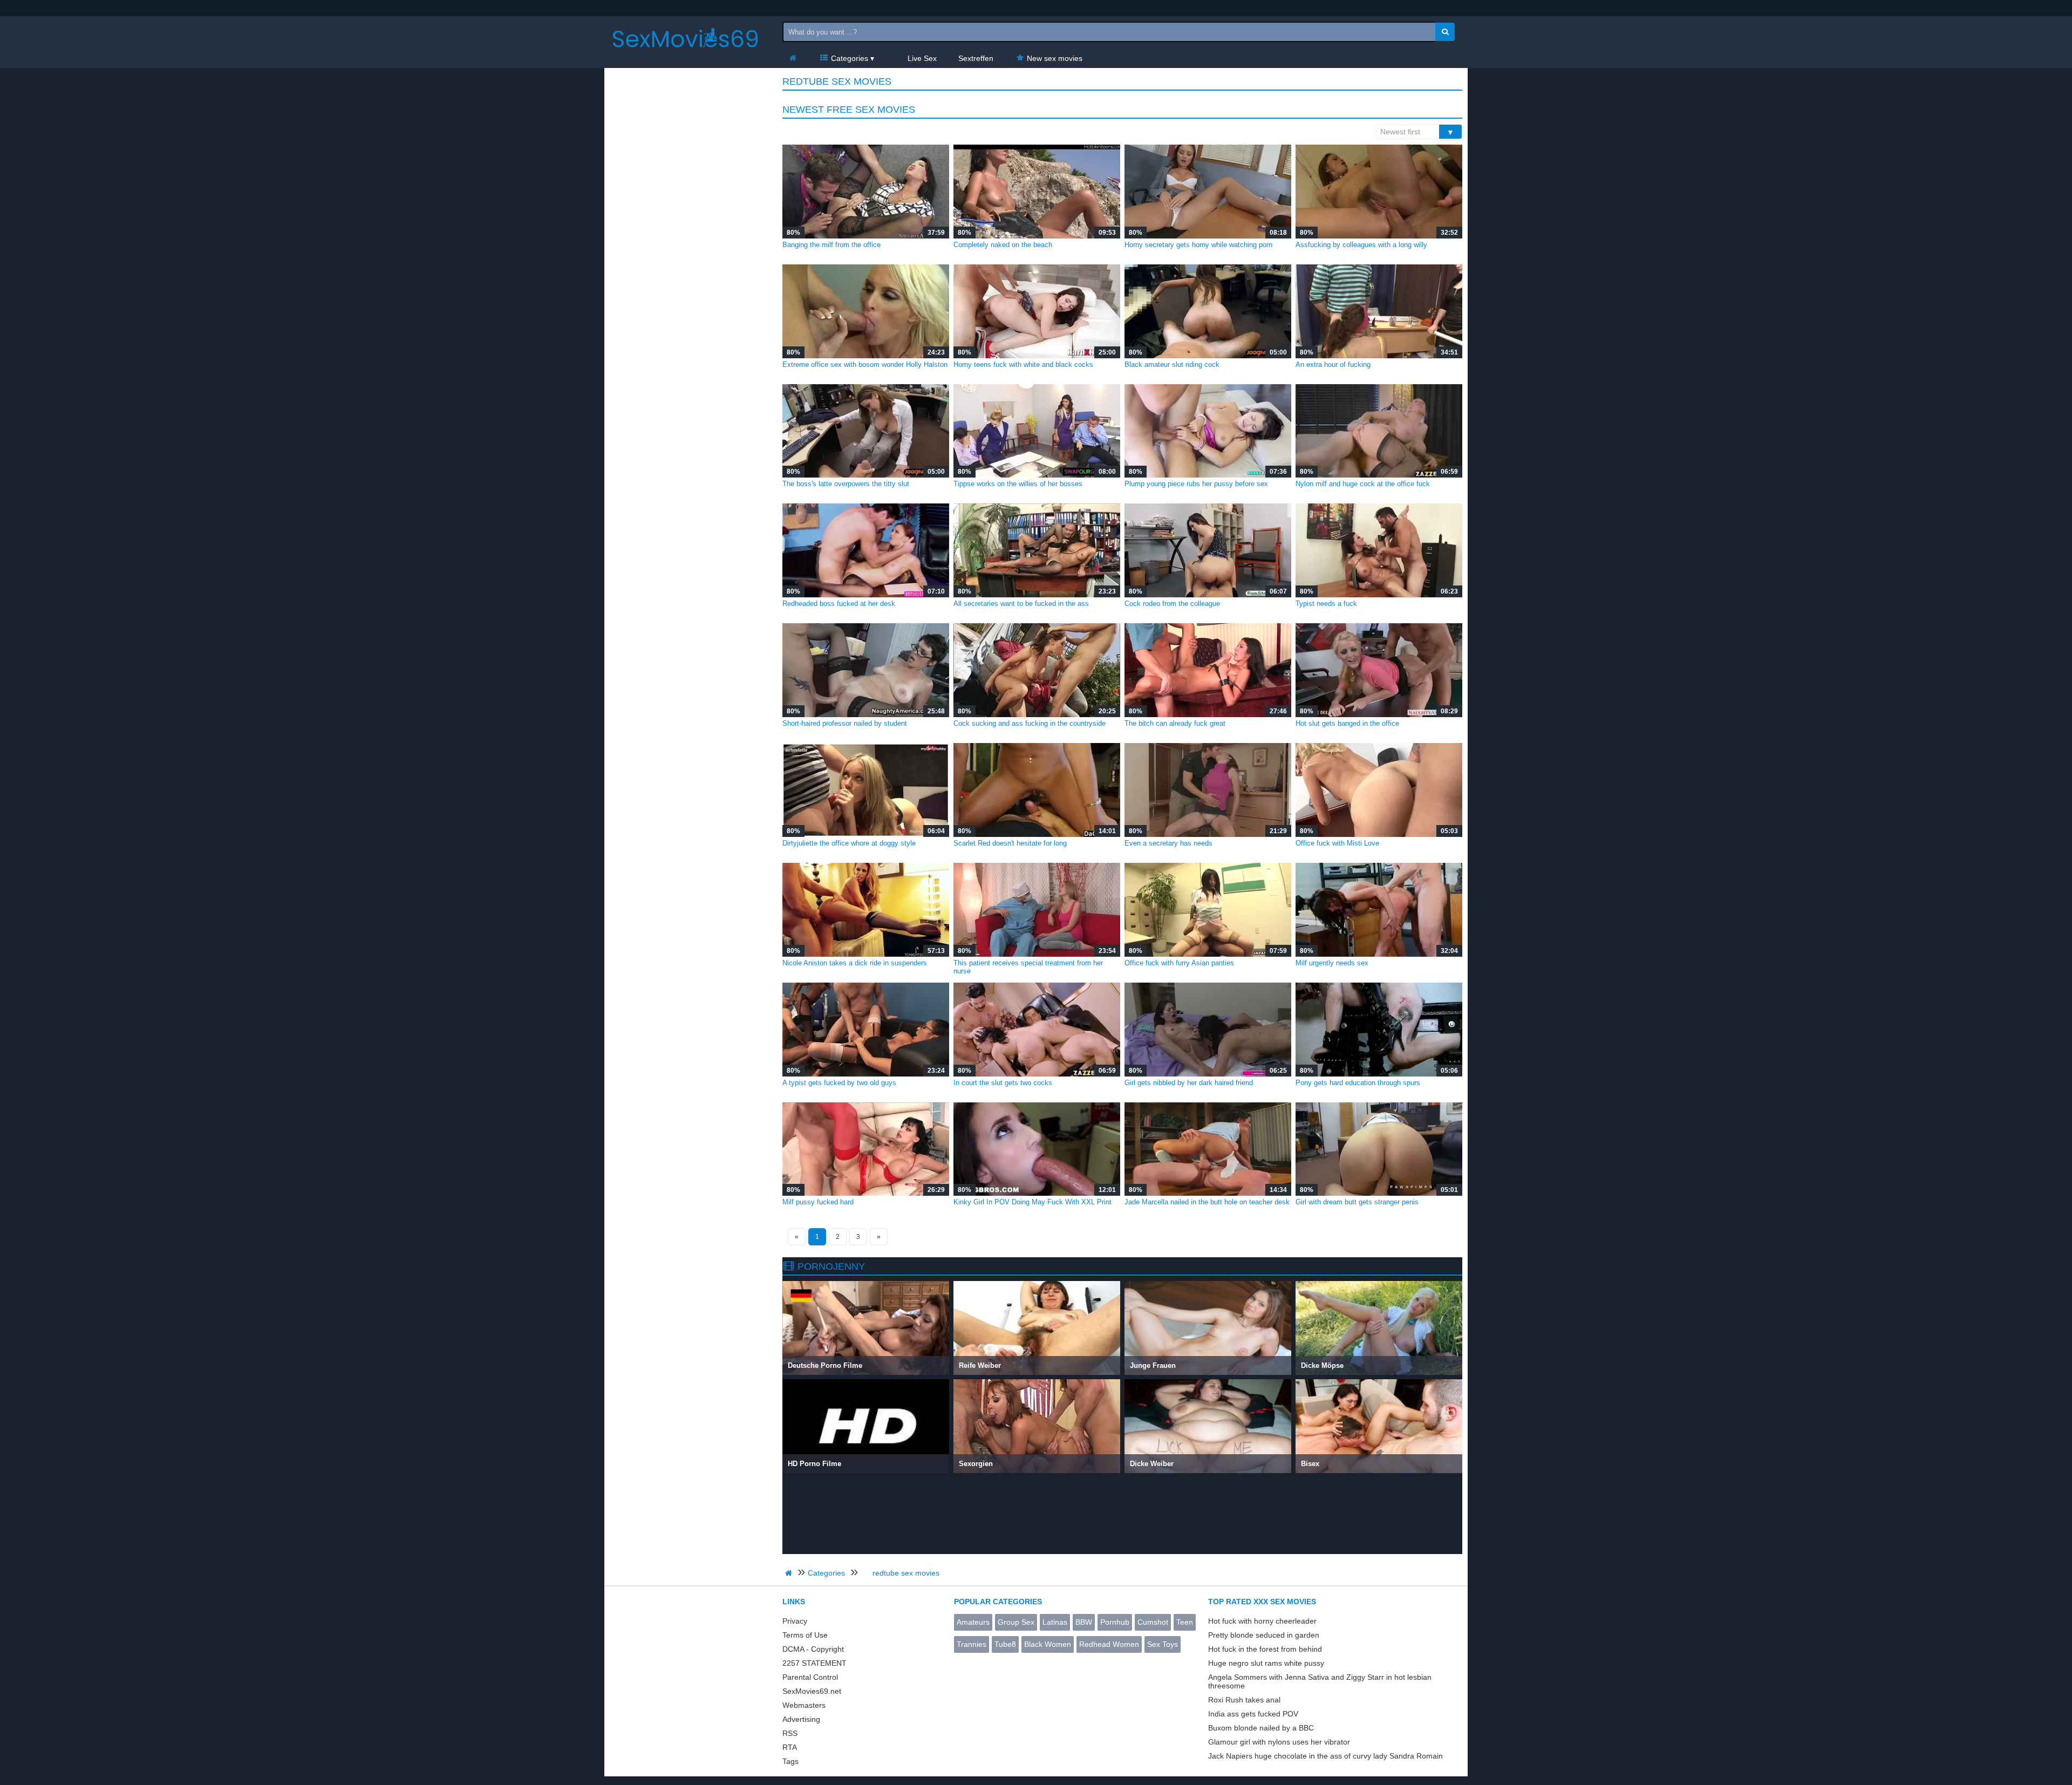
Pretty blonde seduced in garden (1264, 1635)
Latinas (1055, 1622)
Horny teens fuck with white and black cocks (1023, 365)
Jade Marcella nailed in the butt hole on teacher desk (1207, 1202)
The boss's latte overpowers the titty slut (846, 484)
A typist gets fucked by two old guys (839, 1083)
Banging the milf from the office (831, 245)
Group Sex (1016, 1622)
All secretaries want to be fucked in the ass (1021, 604)
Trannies (972, 1644)
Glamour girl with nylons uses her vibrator (1279, 1742)
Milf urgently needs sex (1332, 963)
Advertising (801, 1719)
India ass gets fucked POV (1253, 1714)
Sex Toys (1163, 1644)
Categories (848, 58)
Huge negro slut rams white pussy (1266, 1663)
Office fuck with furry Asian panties (1179, 963)
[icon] (793, 58)
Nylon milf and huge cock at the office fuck (1363, 484)
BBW (1084, 1622)
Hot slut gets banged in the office (1347, 723)
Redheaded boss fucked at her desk (839, 604)
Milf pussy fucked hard (818, 1202)
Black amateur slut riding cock (1172, 365)
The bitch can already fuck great (1175, 723)
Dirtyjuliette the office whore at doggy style (849, 843)
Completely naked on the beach (1003, 245)
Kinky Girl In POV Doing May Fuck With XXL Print (1032, 1202)
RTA (790, 1747)
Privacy (795, 1621)
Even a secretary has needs (1168, 843)
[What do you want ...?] (1445, 32)
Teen (1185, 1622)
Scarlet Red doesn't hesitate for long (1010, 843)
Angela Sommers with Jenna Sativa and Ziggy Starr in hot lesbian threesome (1320, 1681)
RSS (790, 1733)
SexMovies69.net (812, 1691)
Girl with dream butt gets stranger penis (1357, 1202)
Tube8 (1005, 1644)
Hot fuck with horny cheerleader (1262, 1621)
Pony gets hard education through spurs (1358, 1083)
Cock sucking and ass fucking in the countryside (1030, 723)
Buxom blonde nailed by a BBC (1261, 1728)
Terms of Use (805, 1635)
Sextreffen (976, 58)
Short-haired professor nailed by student (845, 723)
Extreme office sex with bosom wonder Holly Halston (865, 365)
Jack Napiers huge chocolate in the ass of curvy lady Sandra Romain (1325, 1756)
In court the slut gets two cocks (1003, 1083)
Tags (790, 1761)
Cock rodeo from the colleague (1172, 604)
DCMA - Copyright (813, 1649)
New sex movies (1054, 58)
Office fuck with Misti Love (1337, 843)
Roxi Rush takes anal (1244, 1700)
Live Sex (921, 58)
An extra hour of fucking (1333, 365)
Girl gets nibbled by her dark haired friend (1189, 1083)
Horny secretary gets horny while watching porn (1198, 245)
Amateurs (973, 1622)
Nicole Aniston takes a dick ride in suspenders (855, 963)
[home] (790, 1573)
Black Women (1048, 1644)
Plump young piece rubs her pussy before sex (1196, 484)
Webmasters (804, 1705)
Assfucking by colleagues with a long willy (1361, 245)
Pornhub (1115, 1622)
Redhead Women (1109, 1644)
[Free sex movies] (685, 57)
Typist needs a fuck (1326, 604)
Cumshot (1153, 1622)
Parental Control (810, 1677)
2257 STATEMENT (815, 1663)
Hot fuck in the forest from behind (1265, 1649)
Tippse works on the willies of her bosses (1018, 484)
